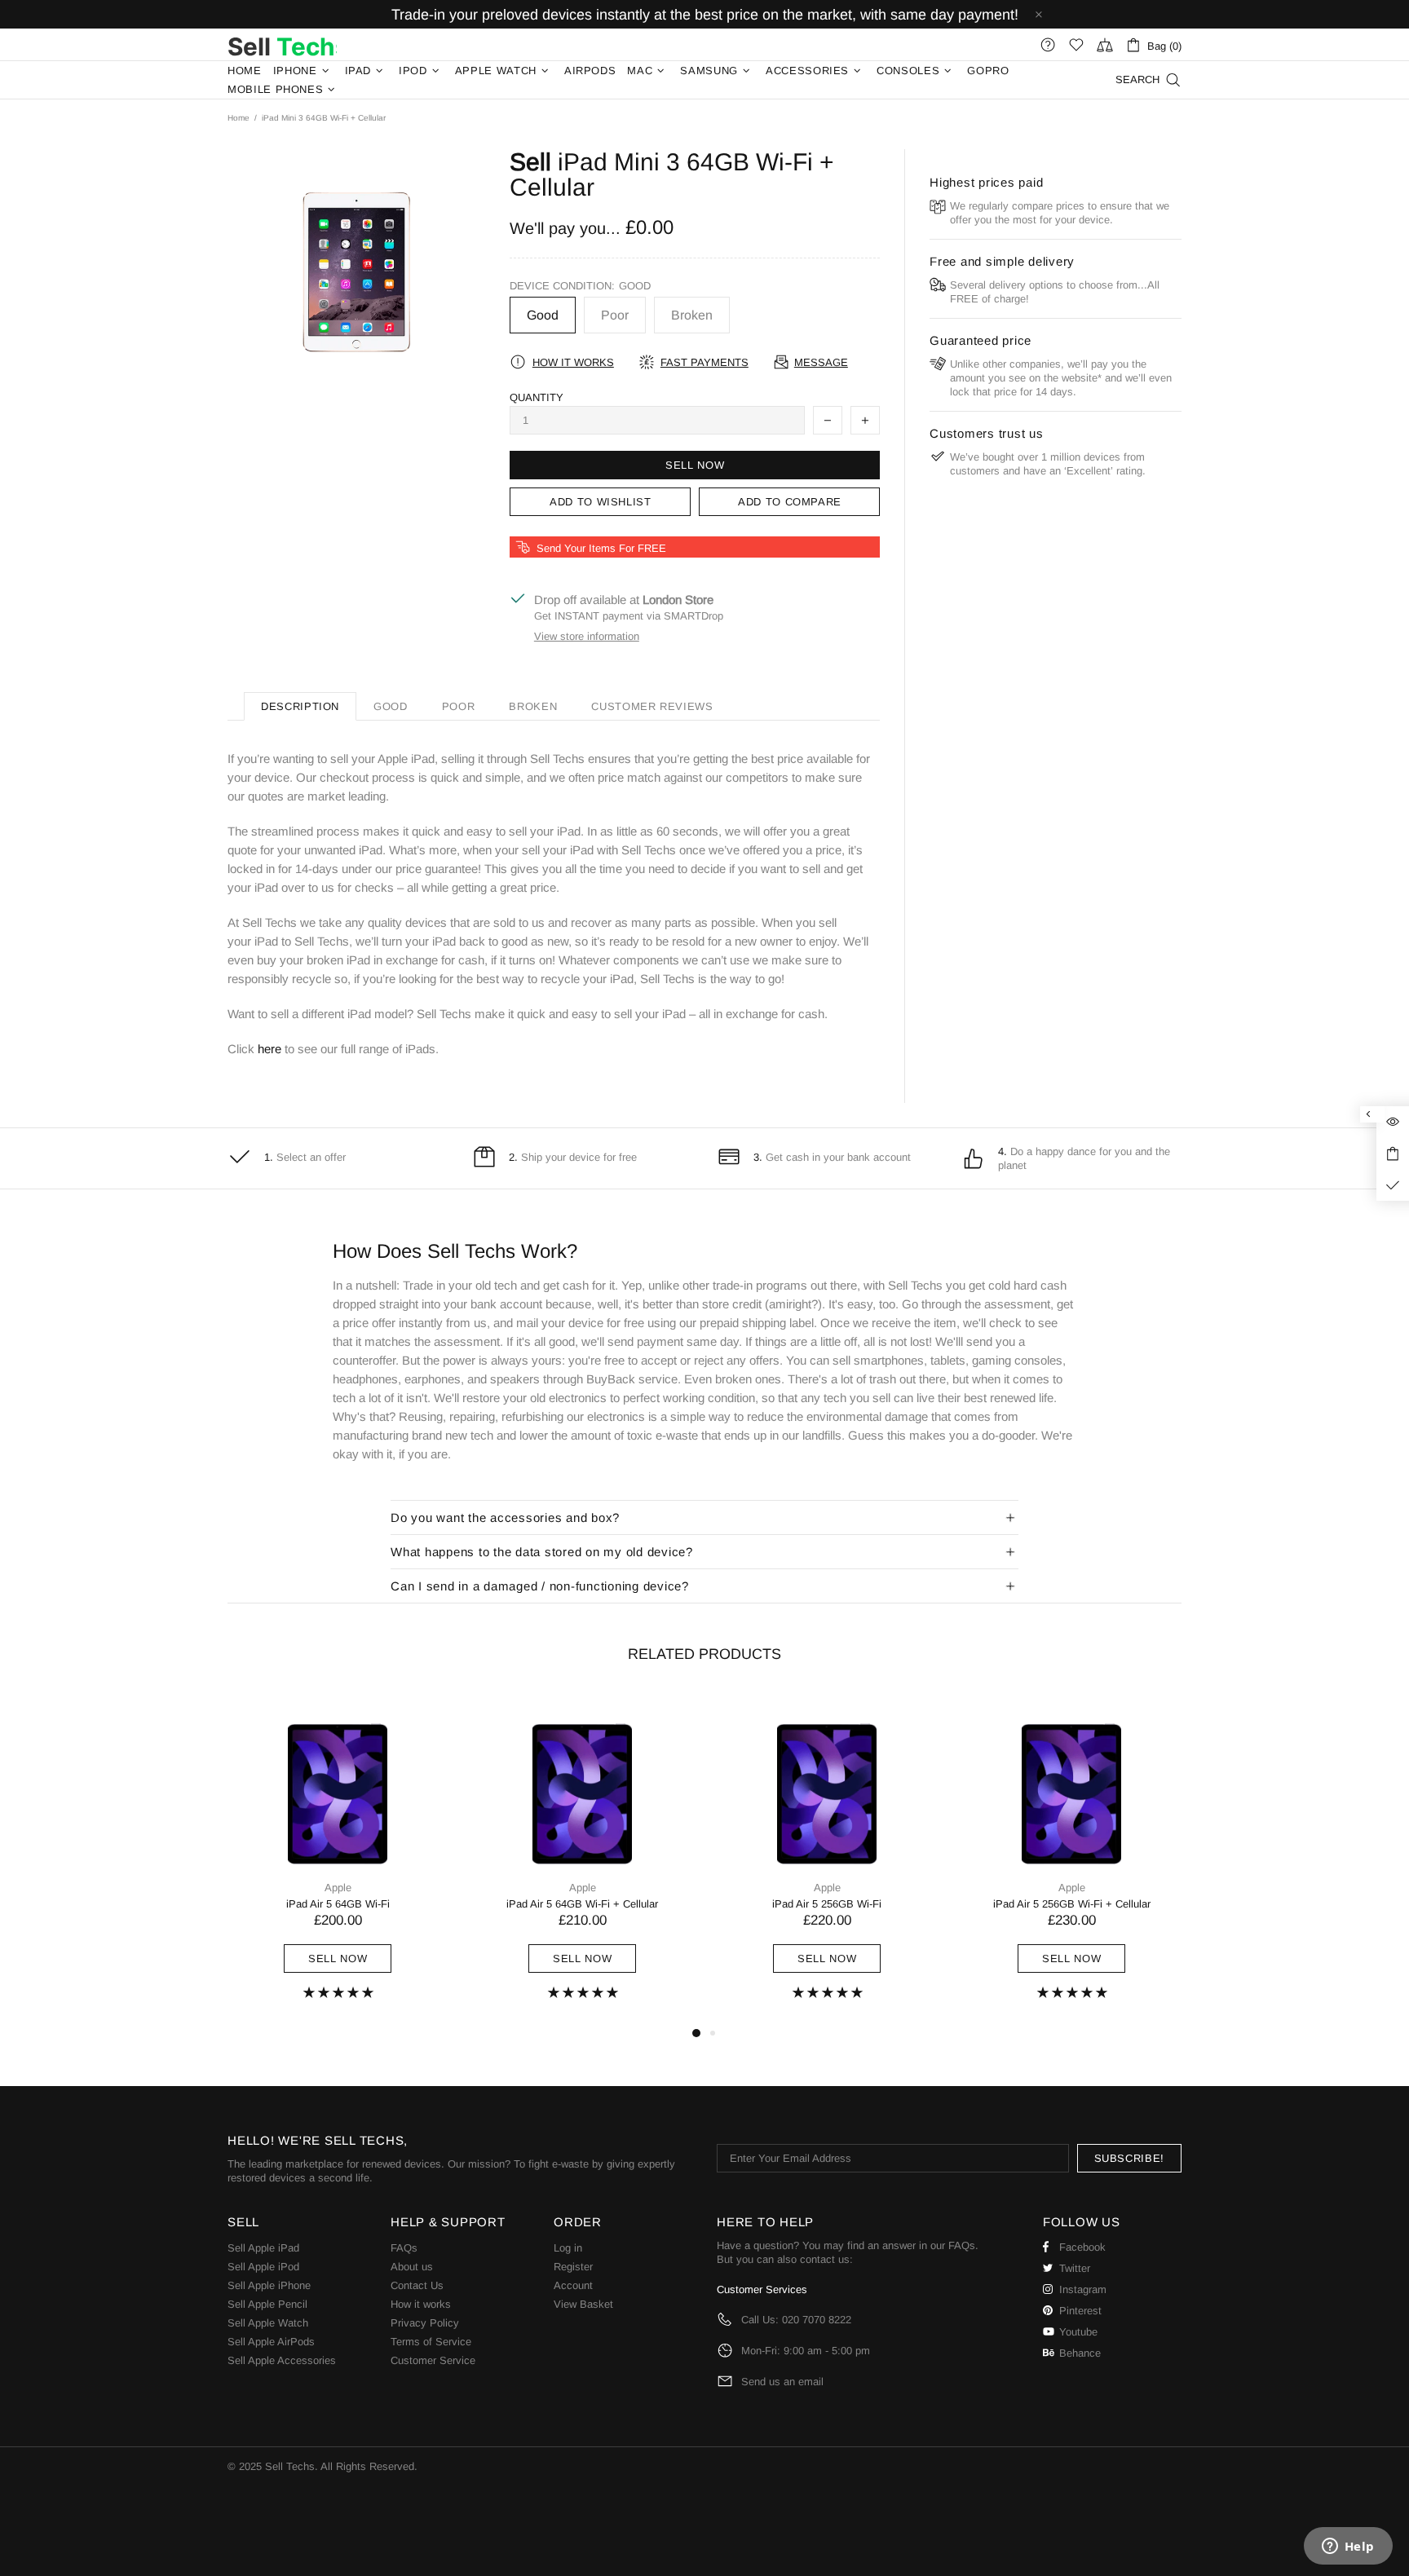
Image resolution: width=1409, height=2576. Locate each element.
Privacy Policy (425, 2323)
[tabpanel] (338, 1858)
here (269, 1049)
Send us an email (782, 2382)
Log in (568, 2248)
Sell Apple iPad (263, 2248)
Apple (338, 1888)
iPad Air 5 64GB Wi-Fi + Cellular (582, 1904)
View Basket (583, 2304)
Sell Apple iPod (263, 2267)
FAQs (404, 2248)
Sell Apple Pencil (267, 2304)
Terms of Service (431, 2342)
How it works (421, 2304)
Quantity (537, 397)
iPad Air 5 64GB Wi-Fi (338, 1904)
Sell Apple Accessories (282, 2360)
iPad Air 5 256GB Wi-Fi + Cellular (1072, 1904)
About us (412, 2267)
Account (573, 2285)
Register (573, 2267)
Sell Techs (282, 45)
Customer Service (433, 2360)
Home (239, 118)
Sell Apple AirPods (271, 2342)
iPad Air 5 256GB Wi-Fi (827, 1904)
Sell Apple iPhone (269, 2285)
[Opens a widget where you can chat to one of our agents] (1348, 2547)
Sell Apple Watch (268, 2323)
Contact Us (417, 2285)
